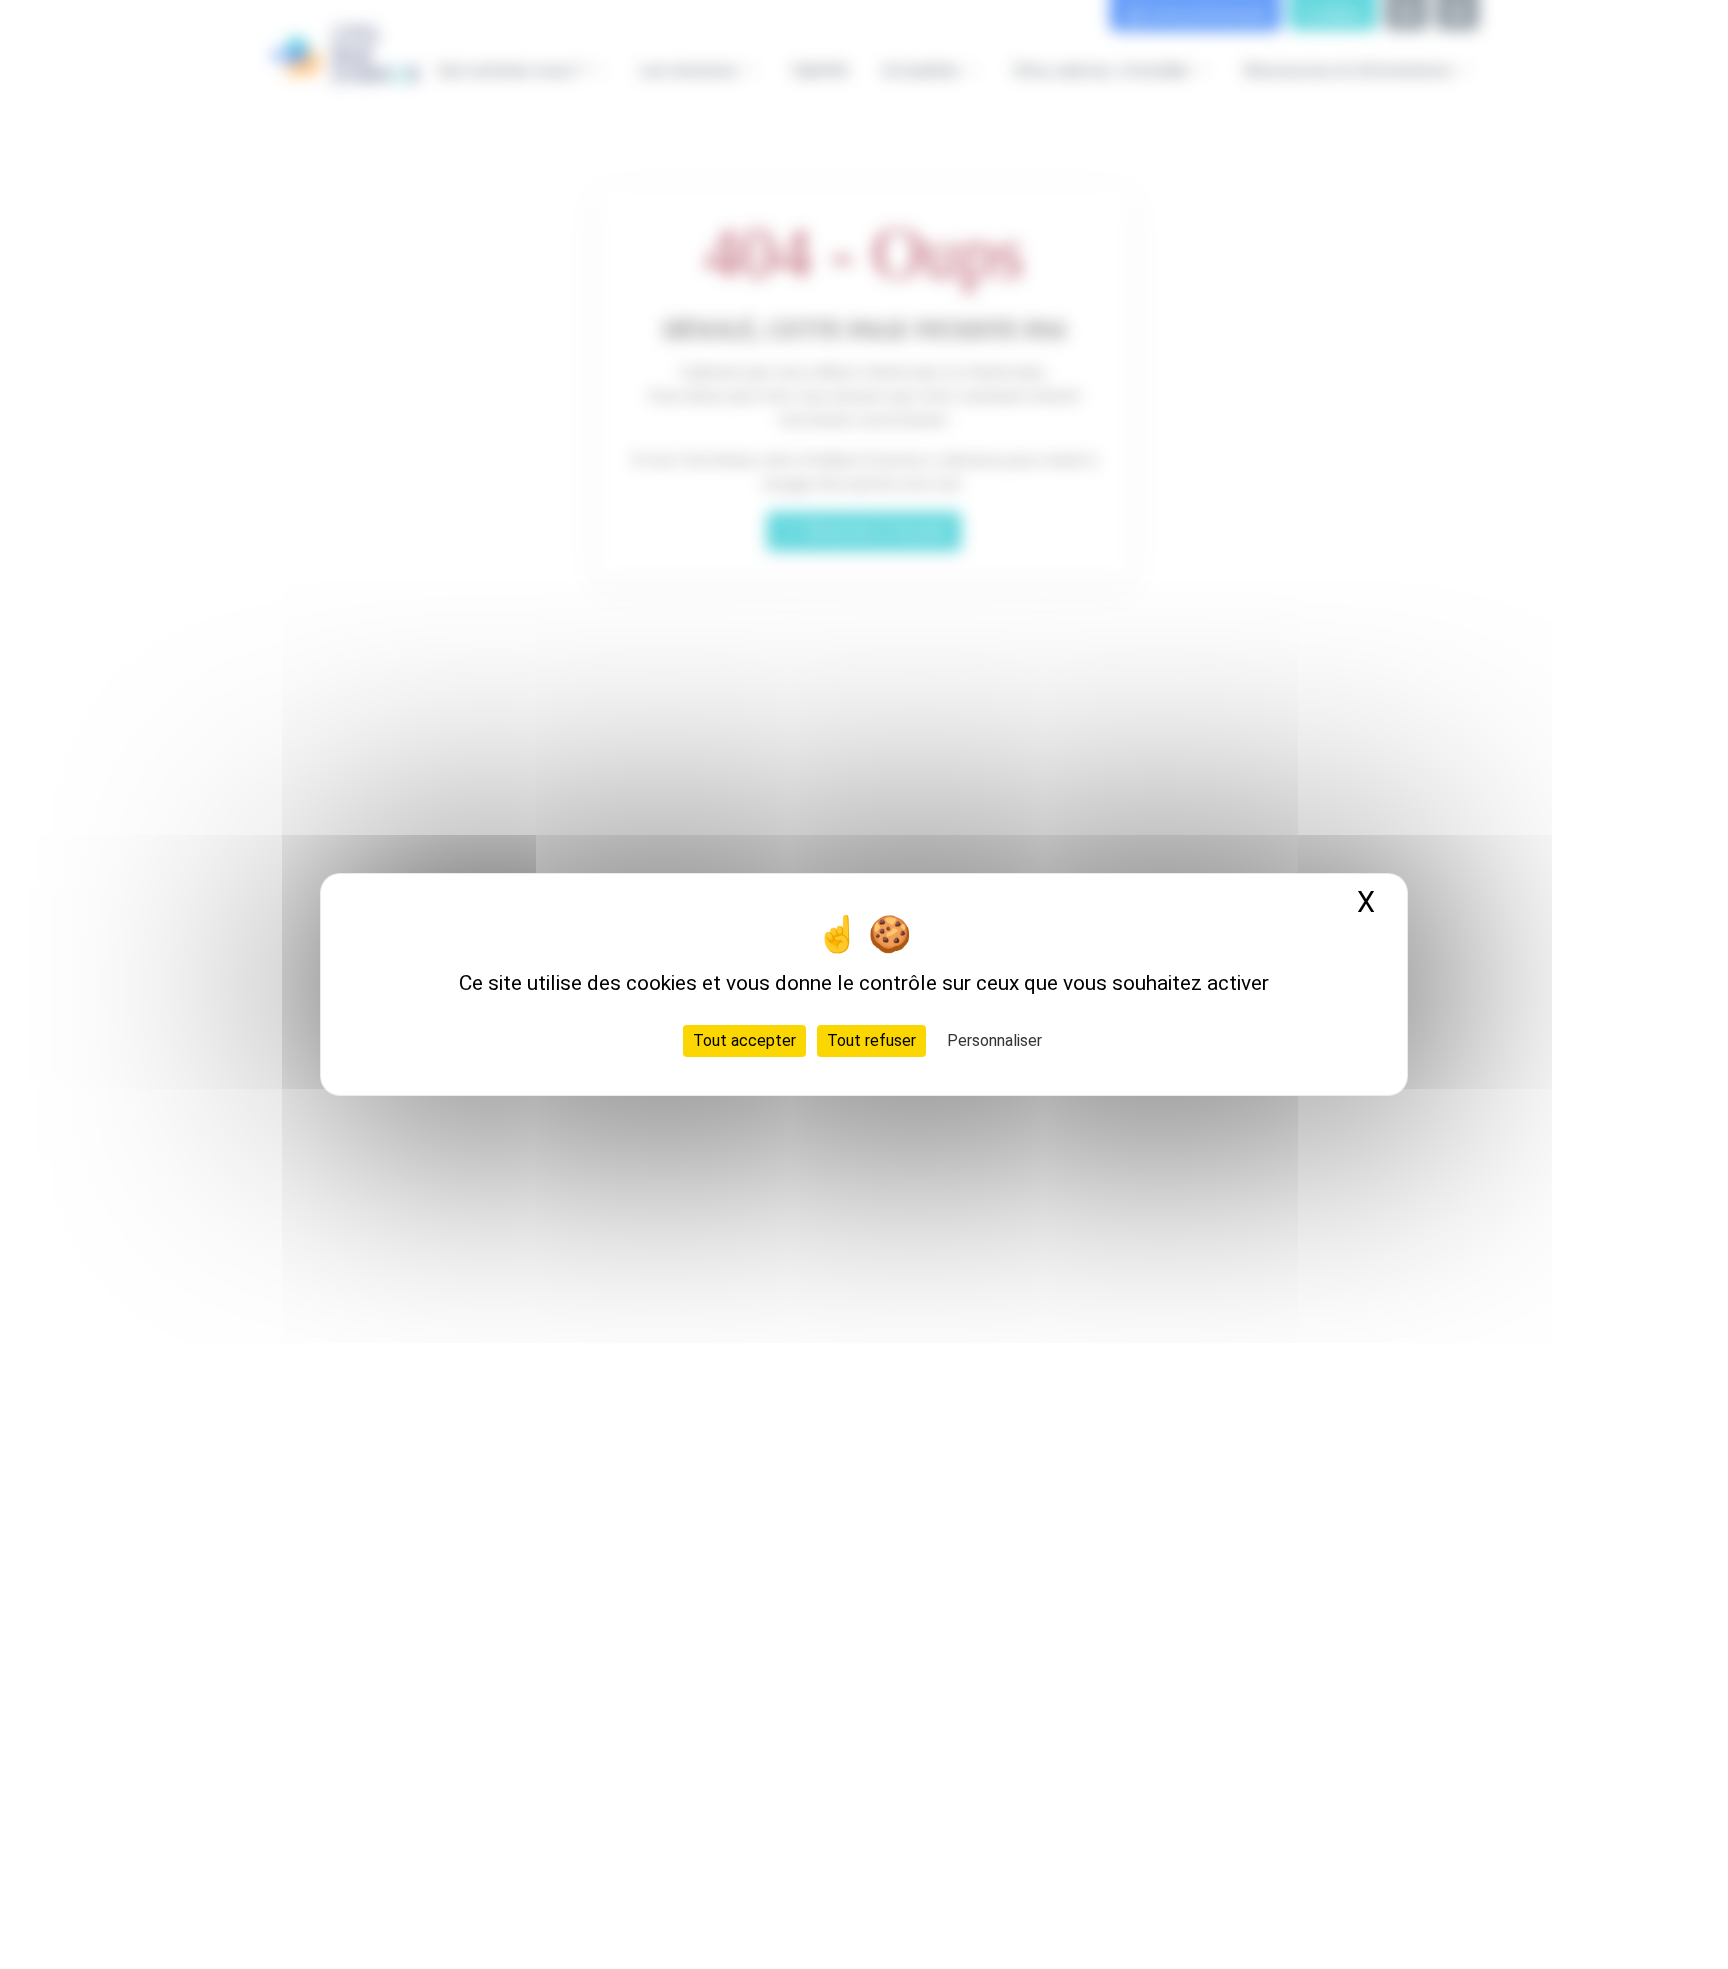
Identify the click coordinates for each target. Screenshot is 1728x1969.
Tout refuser (871, 1040)
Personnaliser (994, 1040)
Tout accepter (744, 1040)
